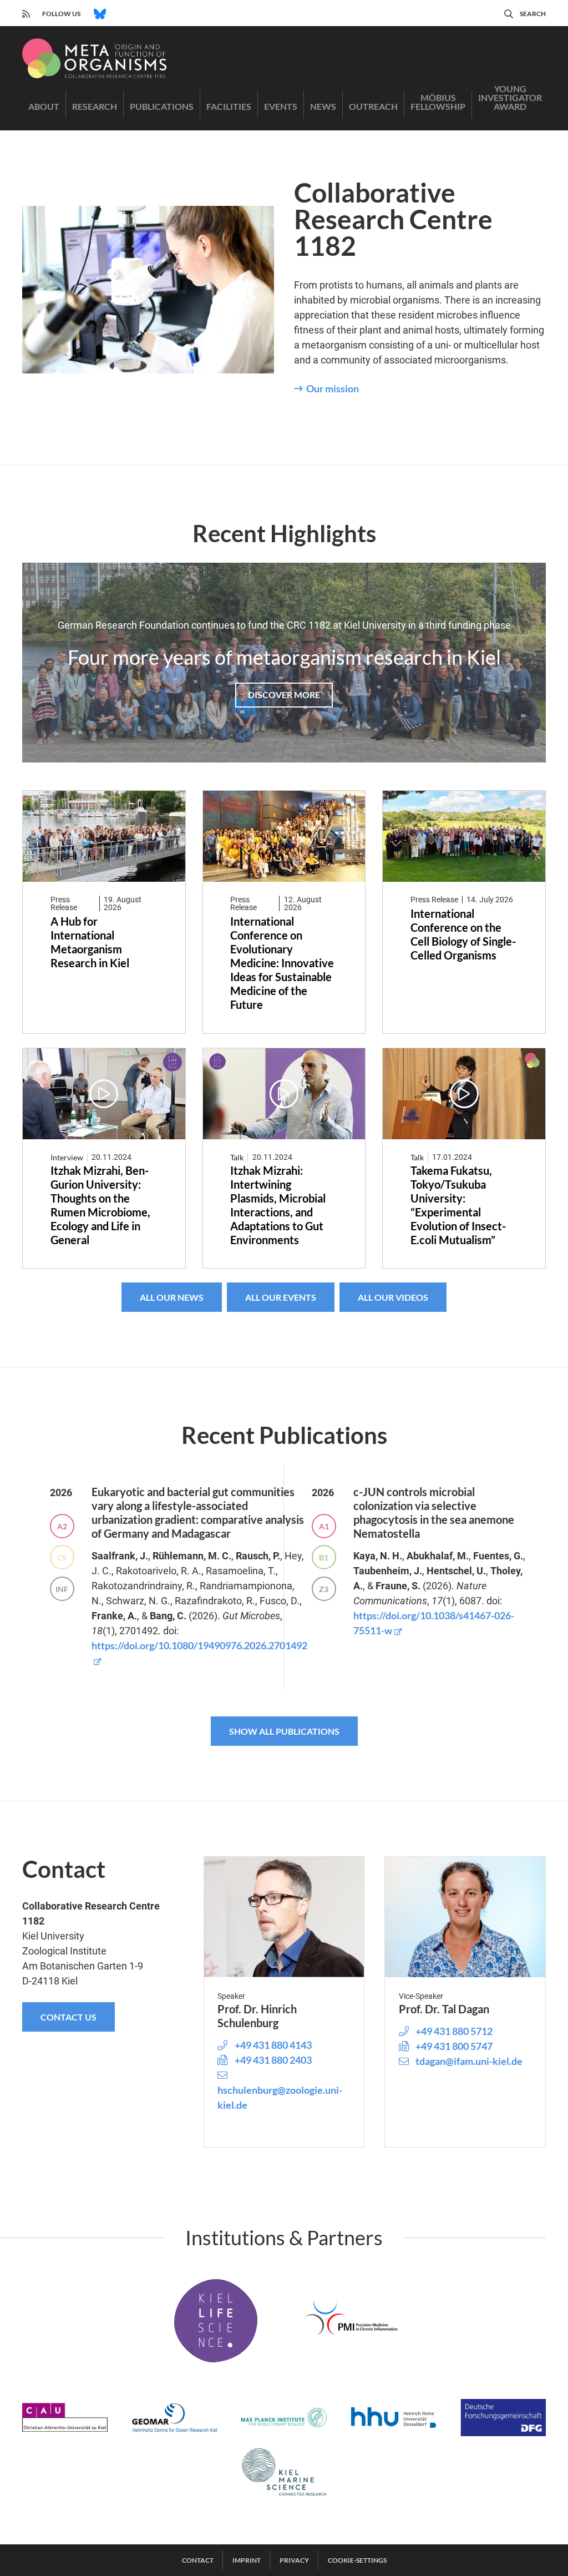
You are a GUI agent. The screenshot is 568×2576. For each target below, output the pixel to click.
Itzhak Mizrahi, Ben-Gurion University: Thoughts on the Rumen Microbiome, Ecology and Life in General (100, 1205)
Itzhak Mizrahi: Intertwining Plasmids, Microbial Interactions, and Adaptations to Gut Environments (278, 1205)
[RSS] (26, 12)
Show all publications (284, 1731)
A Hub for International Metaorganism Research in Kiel (90, 942)
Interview (67, 1157)
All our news (172, 1297)
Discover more (284, 694)
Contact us (69, 2017)
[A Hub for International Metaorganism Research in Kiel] (104, 837)
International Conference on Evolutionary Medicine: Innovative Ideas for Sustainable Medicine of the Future (282, 963)
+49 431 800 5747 (454, 2046)
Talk (237, 1157)
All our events (281, 1297)
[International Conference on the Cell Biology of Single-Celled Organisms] (464, 837)
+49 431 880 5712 (454, 2031)
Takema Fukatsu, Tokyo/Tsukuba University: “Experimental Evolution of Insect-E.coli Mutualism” (458, 1205)
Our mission (333, 388)
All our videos (393, 1297)
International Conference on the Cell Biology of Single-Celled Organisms (463, 934)
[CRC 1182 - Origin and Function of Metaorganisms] (94, 58)
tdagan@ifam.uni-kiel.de (469, 2061)
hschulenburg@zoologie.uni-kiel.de (280, 2097)
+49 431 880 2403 (273, 2060)
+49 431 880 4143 (273, 2045)
